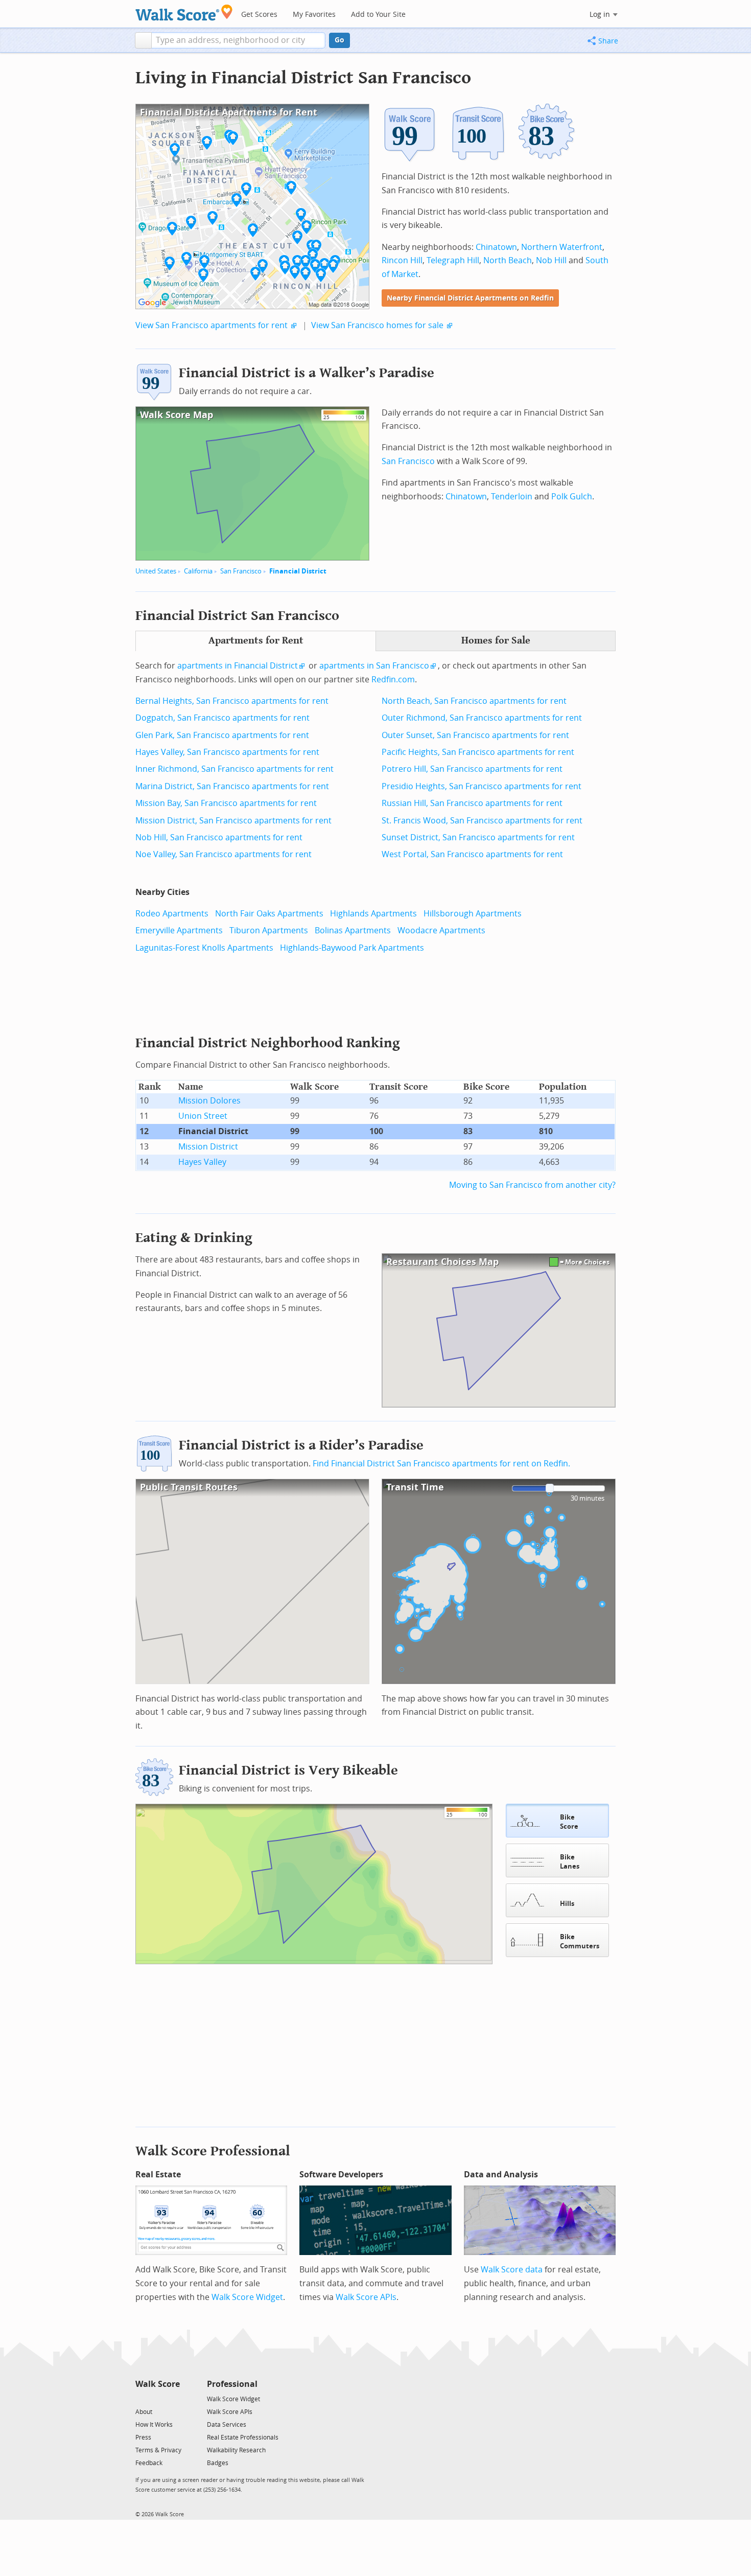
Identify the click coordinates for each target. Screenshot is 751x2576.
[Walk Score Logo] (184, 13)
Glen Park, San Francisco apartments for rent (222, 735)
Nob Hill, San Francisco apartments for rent (219, 837)
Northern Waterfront (562, 247)
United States (156, 571)
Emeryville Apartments (179, 930)
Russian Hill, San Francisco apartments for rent (472, 803)
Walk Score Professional (213, 2151)
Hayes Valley (202, 1162)
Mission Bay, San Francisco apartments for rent (226, 803)
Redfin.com (393, 680)
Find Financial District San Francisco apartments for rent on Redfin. (441, 1464)
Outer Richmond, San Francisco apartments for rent (482, 718)
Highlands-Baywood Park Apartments (352, 948)
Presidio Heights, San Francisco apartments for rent (482, 786)
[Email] (173, 2398)
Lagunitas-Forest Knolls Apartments (204, 948)
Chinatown (496, 247)
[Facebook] (157, 2398)
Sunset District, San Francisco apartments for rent (478, 837)
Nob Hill (551, 260)
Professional (232, 2384)
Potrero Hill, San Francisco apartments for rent (472, 769)
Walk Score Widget (247, 2297)
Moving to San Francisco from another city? (532, 1185)
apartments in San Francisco (374, 666)
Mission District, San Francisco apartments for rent (233, 821)
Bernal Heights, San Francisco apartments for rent (232, 701)
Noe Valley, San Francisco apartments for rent (224, 854)
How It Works (154, 2425)
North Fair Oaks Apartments (269, 914)
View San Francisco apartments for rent (212, 325)
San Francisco (241, 571)
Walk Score (158, 2384)
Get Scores (259, 15)
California (198, 571)
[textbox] (238, 40)
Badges (218, 2463)
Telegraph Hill (453, 260)
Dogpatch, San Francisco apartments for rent (222, 718)
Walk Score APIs (366, 2297)
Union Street (203, 1116)
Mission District (208, 1147)
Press (143, 2437)
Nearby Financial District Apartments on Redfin (470, 298)
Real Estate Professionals (243, 2437)
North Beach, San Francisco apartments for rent (474, 701)
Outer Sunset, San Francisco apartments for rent (475, 735)
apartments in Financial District (238, 666)
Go (339, 40)
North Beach (508, 260)
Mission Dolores (209, 1101)
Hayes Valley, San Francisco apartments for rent (227, 752)
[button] (143, 40)
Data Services (227, 2425)
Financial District (298, 571)
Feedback (149, 2463)
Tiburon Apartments (269, 930)
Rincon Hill (402, 260)
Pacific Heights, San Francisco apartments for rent (478, 752)
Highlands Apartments (373, 914)
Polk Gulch (572, 497)
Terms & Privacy (158, 2450)
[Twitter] (141, 2398)
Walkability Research (236, 2450)
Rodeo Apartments (172, 914)
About (144, 2412)
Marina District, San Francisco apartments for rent (232, 786)
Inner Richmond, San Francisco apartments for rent (234, 769)
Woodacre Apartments (441, 930)
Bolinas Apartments (353, 930)
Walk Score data (512, 2270)
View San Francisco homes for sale (377, 325)
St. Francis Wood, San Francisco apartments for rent (482, 821)
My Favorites (314, 15)
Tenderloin (512, 497)
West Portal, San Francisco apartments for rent (472, 854)
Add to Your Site (378, 15)
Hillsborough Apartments (473, 914)
